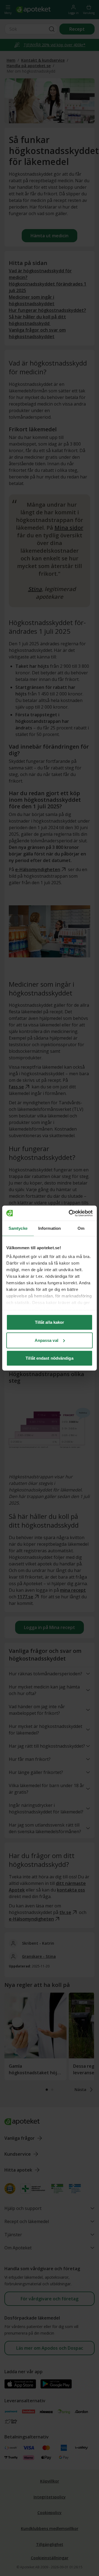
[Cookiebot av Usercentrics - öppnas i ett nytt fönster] (70, 1213)
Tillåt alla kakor (50, 1322)
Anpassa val (46, 1340)
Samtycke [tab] (18, 1228)
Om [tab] (81, 1228)
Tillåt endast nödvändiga (49, 1358)
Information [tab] (50, 1228)
